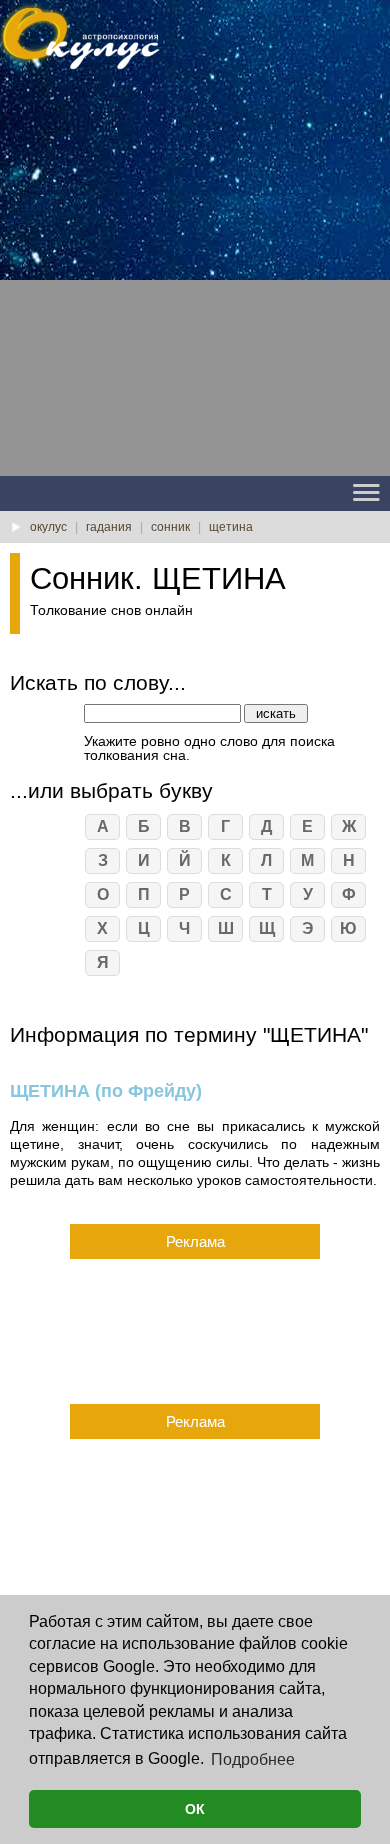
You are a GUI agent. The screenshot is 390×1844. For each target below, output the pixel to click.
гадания (109, 527)
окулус (48, 527)
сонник (170, 527)
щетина (231, 527)
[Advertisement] (195, 281)
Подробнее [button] (253, 1759)
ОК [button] (195, 1809)
